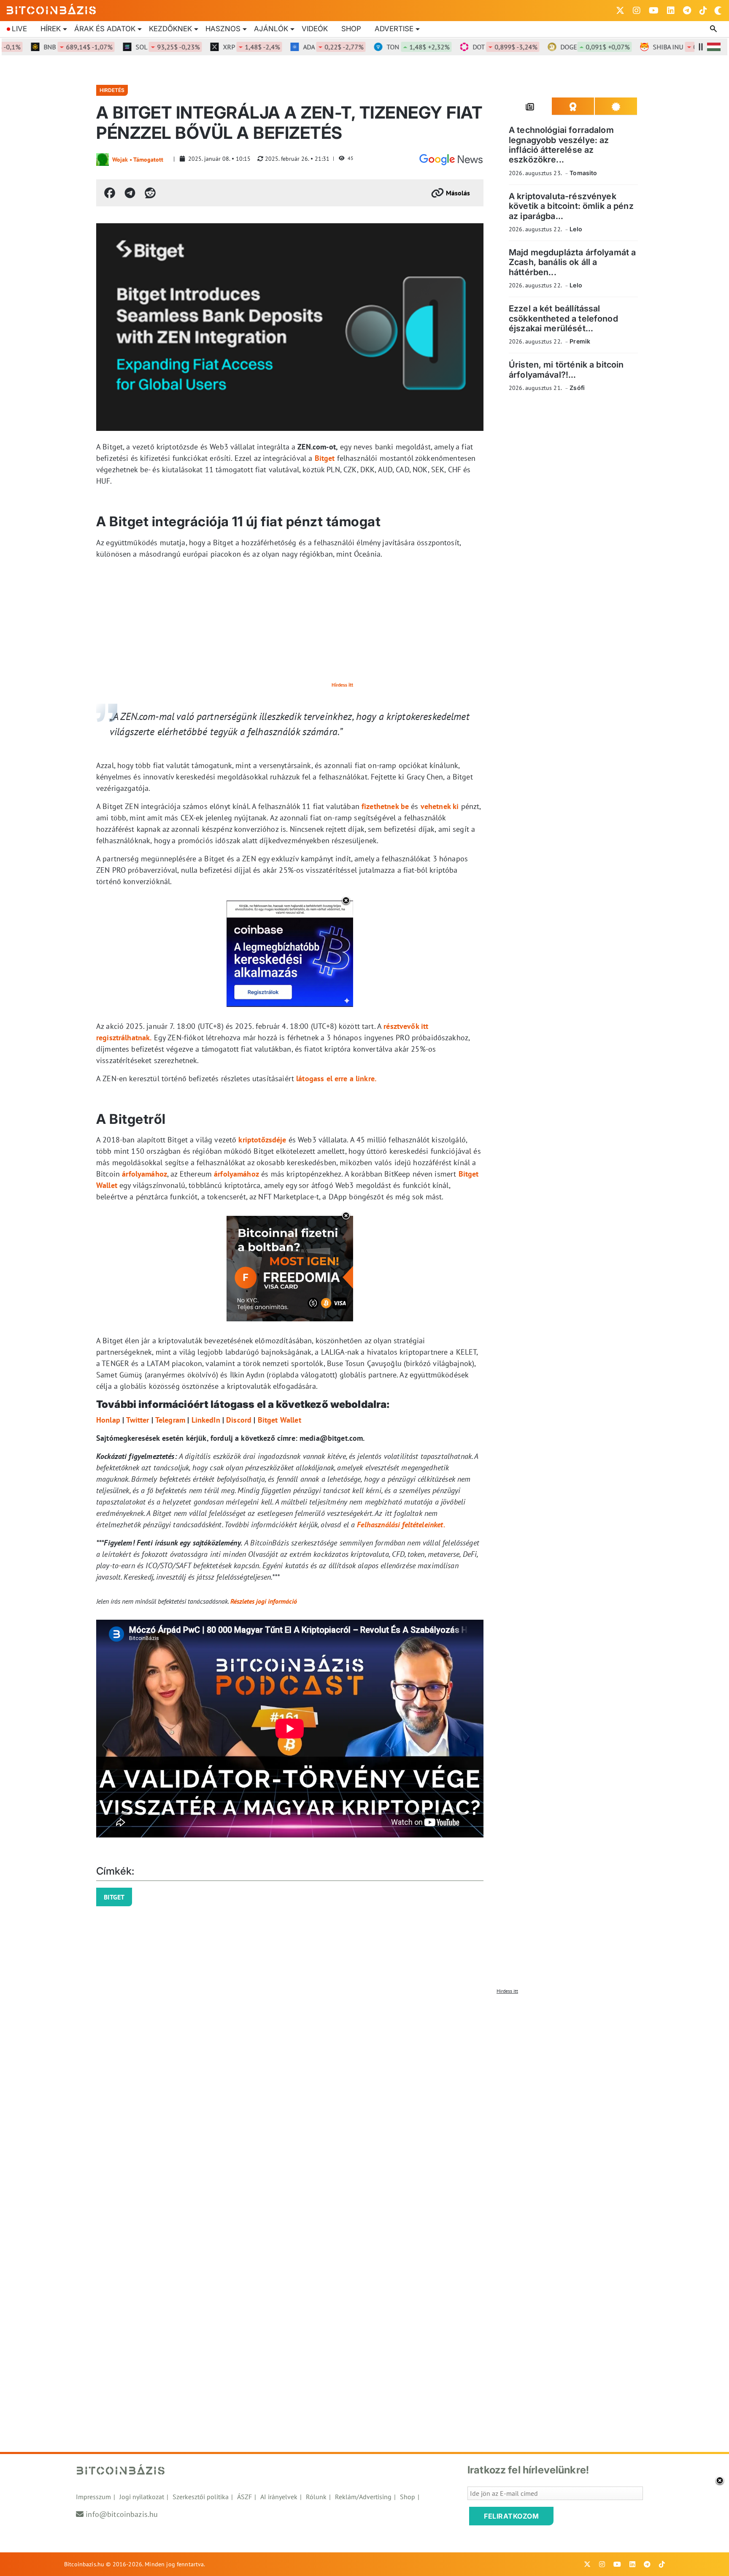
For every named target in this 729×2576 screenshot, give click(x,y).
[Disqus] (364, 2104)
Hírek (51, 29)
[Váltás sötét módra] (718, 11)
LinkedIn (206, 1420)
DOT (466, 47)
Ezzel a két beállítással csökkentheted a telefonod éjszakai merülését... (563, 318)
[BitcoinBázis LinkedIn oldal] (671, 11)
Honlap (108, 1420)
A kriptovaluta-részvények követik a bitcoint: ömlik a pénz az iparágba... (571, 206)
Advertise (394, 29)
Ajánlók (271, 29)
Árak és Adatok (105, 29)
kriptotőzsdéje (262, 1140)
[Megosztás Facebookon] (110, 193)
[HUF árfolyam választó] (714, 47)
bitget (114, 1897)
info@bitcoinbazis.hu (122, 2514)
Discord (239, 1420)
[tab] (530, 106)
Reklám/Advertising (363, 2497)
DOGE (556, 47)
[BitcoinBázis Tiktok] (703, 11)
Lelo (576, 229)
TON (379, 47)
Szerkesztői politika (201, 2497)
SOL (129, 47)
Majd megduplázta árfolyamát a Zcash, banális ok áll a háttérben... (572, 262)
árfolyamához (143, 1174)
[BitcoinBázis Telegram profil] (687, 11)
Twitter (138, 1420)
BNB (39, 47)
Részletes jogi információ (264, 1601)
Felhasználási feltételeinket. (401, 1525)
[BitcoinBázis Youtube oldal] (654, 11)
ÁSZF (244, 2497)
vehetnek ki (439, 806)
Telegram (170, 1420)
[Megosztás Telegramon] (130, 193)
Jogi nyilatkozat (142, 2497)
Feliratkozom (511, 2516)
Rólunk (316, 2497)
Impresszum (93, 2497)
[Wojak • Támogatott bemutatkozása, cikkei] (103, 160)
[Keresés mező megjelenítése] (714, 29)
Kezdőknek (170, 29)
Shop (351, 29)
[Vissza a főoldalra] (51, 9)
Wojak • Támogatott (138, 160)
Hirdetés (112, 90)
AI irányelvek (279, 2497)
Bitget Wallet (279, 1420)
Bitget (325, 458)
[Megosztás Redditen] (150, 193)
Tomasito (583, 173)
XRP (213, 47)
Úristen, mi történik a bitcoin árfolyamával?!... (566, 369)
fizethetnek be (384, 806)
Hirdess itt (342, 685)
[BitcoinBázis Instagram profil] (637, 11)
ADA (295, 47)
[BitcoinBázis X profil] (620, 11)
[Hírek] (451, 160)
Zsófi (577, 388)
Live (19, 29)
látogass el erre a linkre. (336, 1078)
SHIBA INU (649, 47)
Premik (580, 341)
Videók (315, 29)
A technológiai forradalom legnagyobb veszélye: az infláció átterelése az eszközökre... (561, 145)
